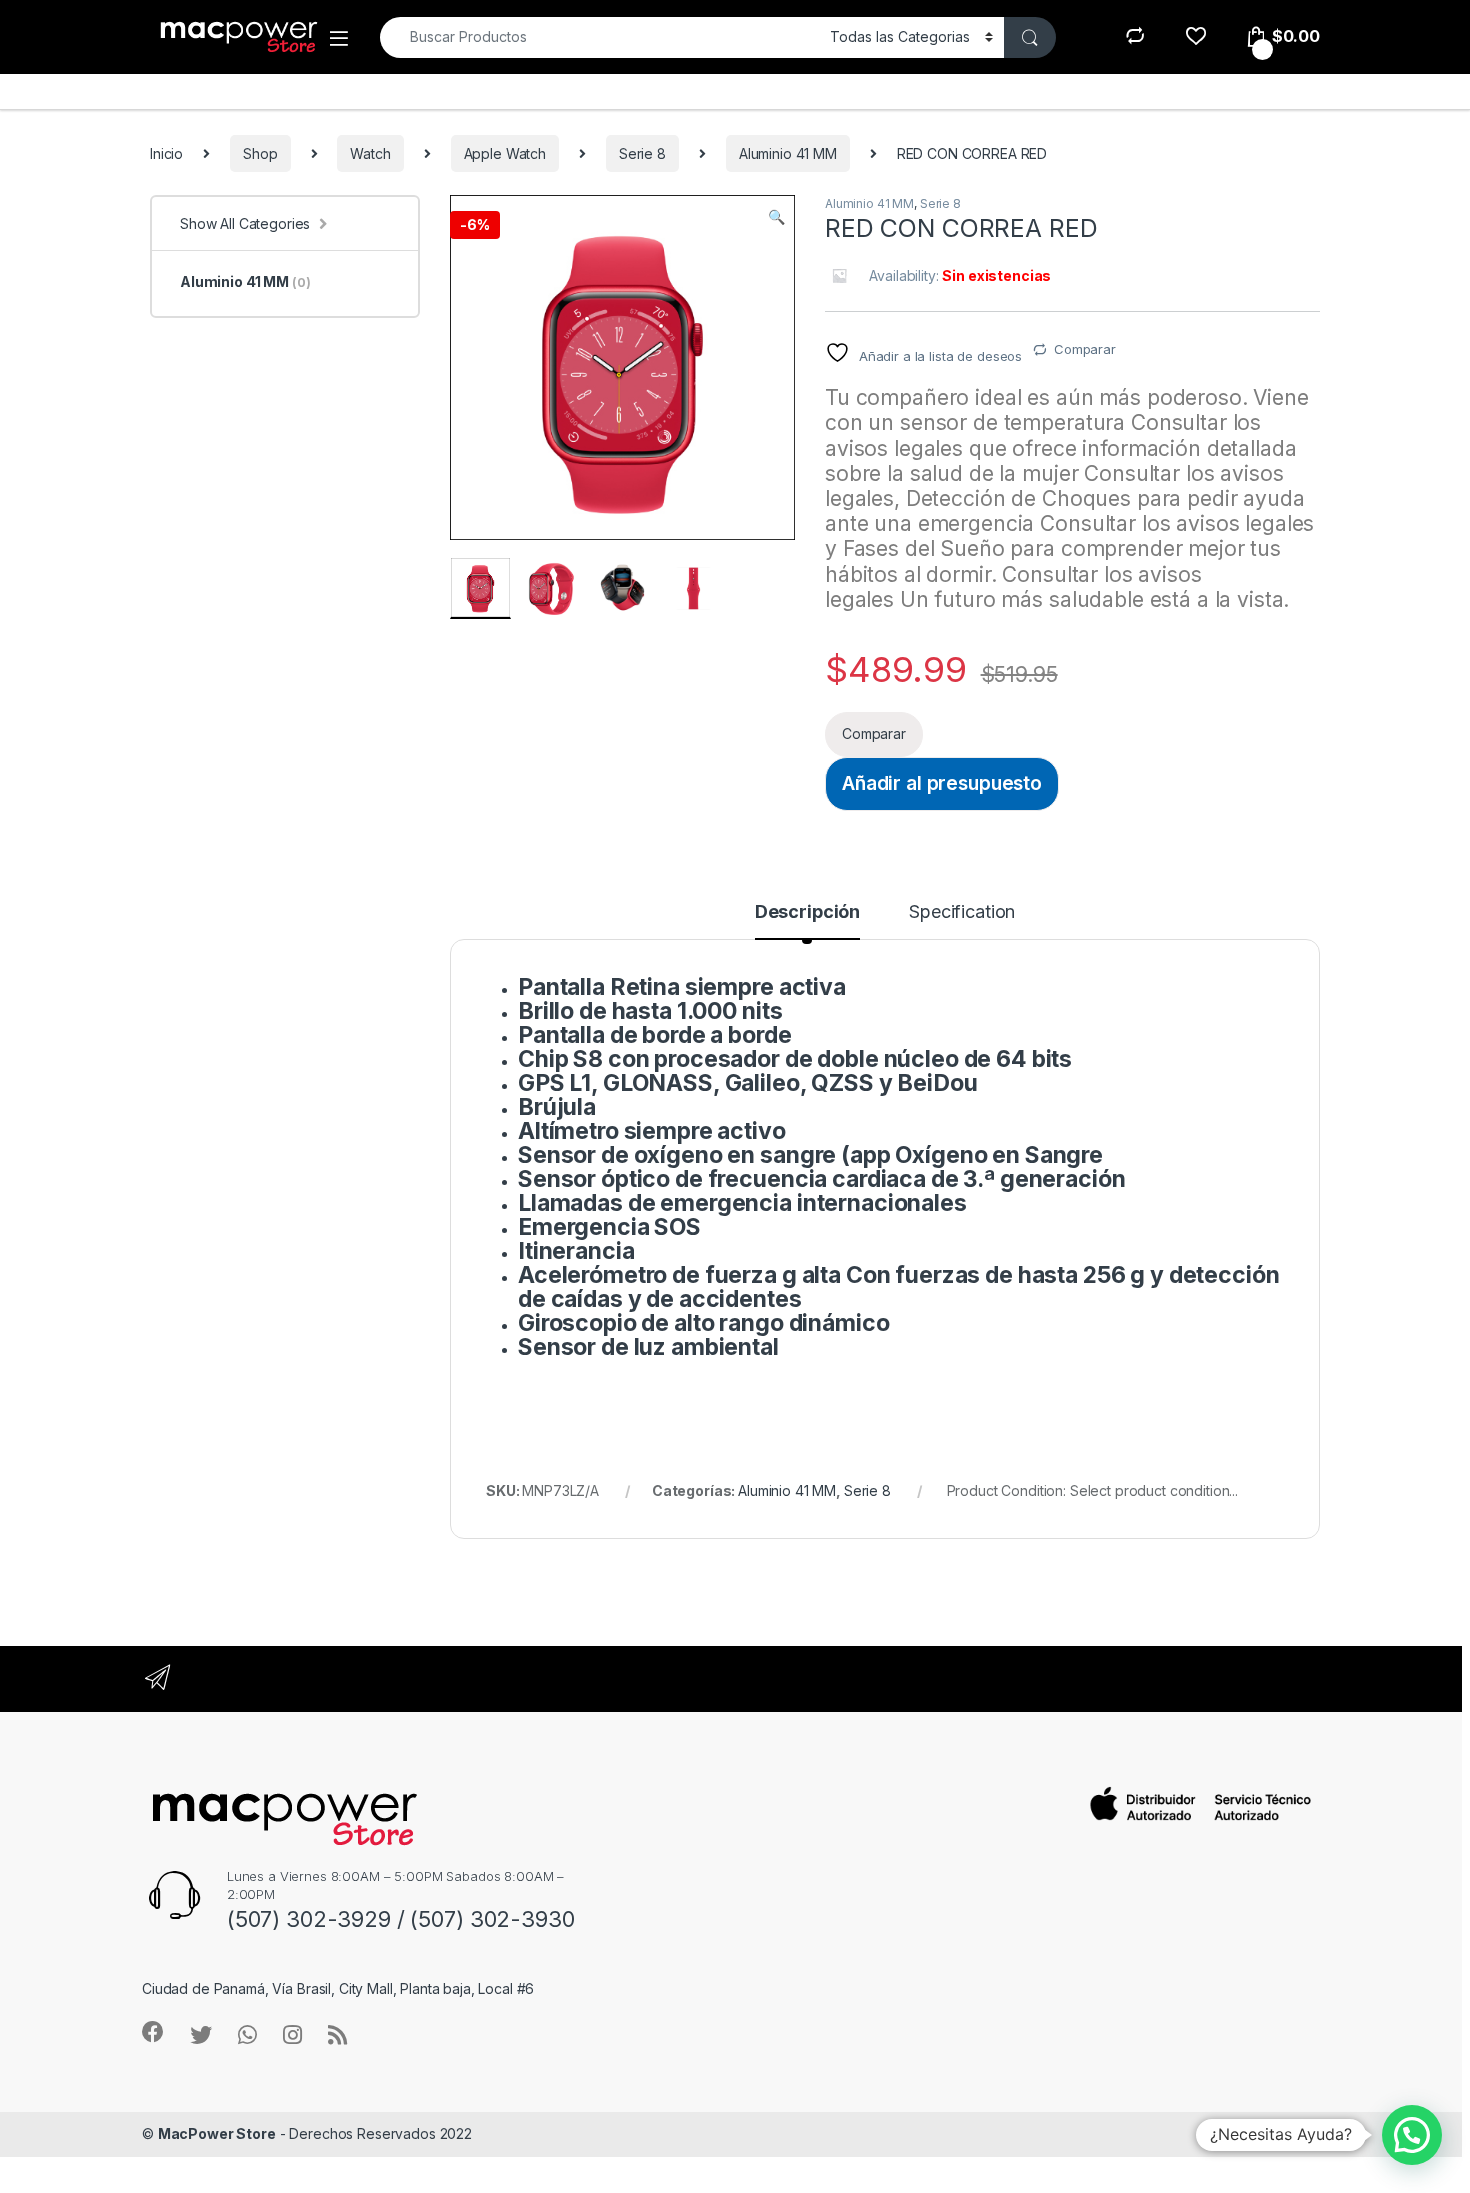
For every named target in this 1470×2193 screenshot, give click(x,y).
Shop (260, 153)
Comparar (1085, 349)
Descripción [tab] (807, 912)
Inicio (166, 153)
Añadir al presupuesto (942, 783)
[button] (776, 217)
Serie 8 (642, 153)
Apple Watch (505, 153)
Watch (370, 153)
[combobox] (599, 37)
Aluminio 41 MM (788, 153)
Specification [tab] (962, 912)
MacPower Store (217, 2133)
